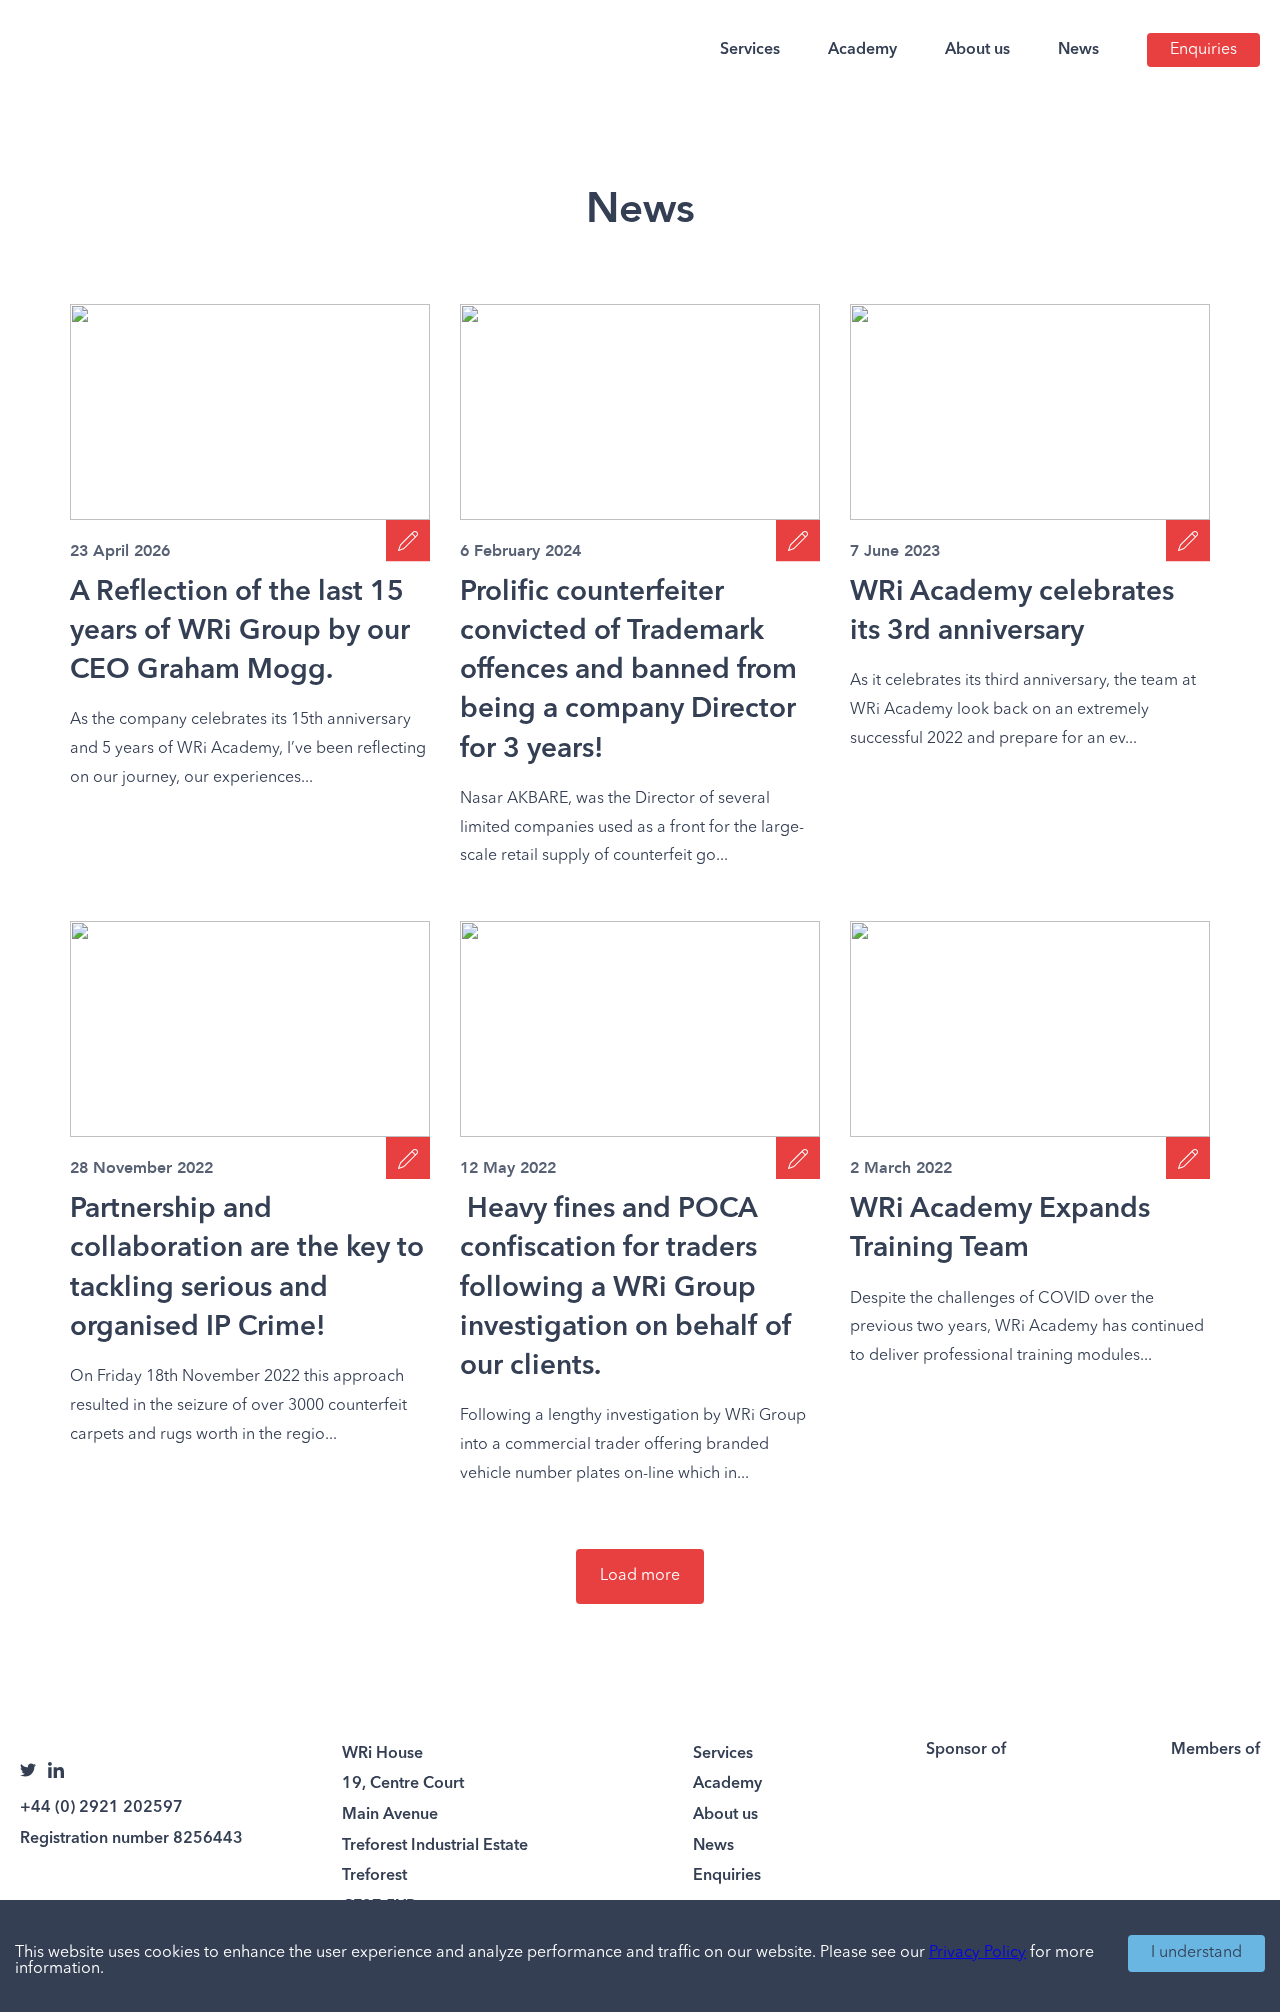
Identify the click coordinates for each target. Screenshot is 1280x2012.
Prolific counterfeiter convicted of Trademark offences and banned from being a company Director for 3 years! (628, 671)
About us (977, 50)
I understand (1196, 1953)
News (1078, 50)
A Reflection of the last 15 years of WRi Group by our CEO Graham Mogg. (240, 632)
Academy (862, 50)
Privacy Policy (977, 1953)
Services (750, 50)
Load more (640, 1576)
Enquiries (1203, 50)
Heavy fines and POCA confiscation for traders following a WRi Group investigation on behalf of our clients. (626, 1288)
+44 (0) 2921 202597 (101, 1808)
